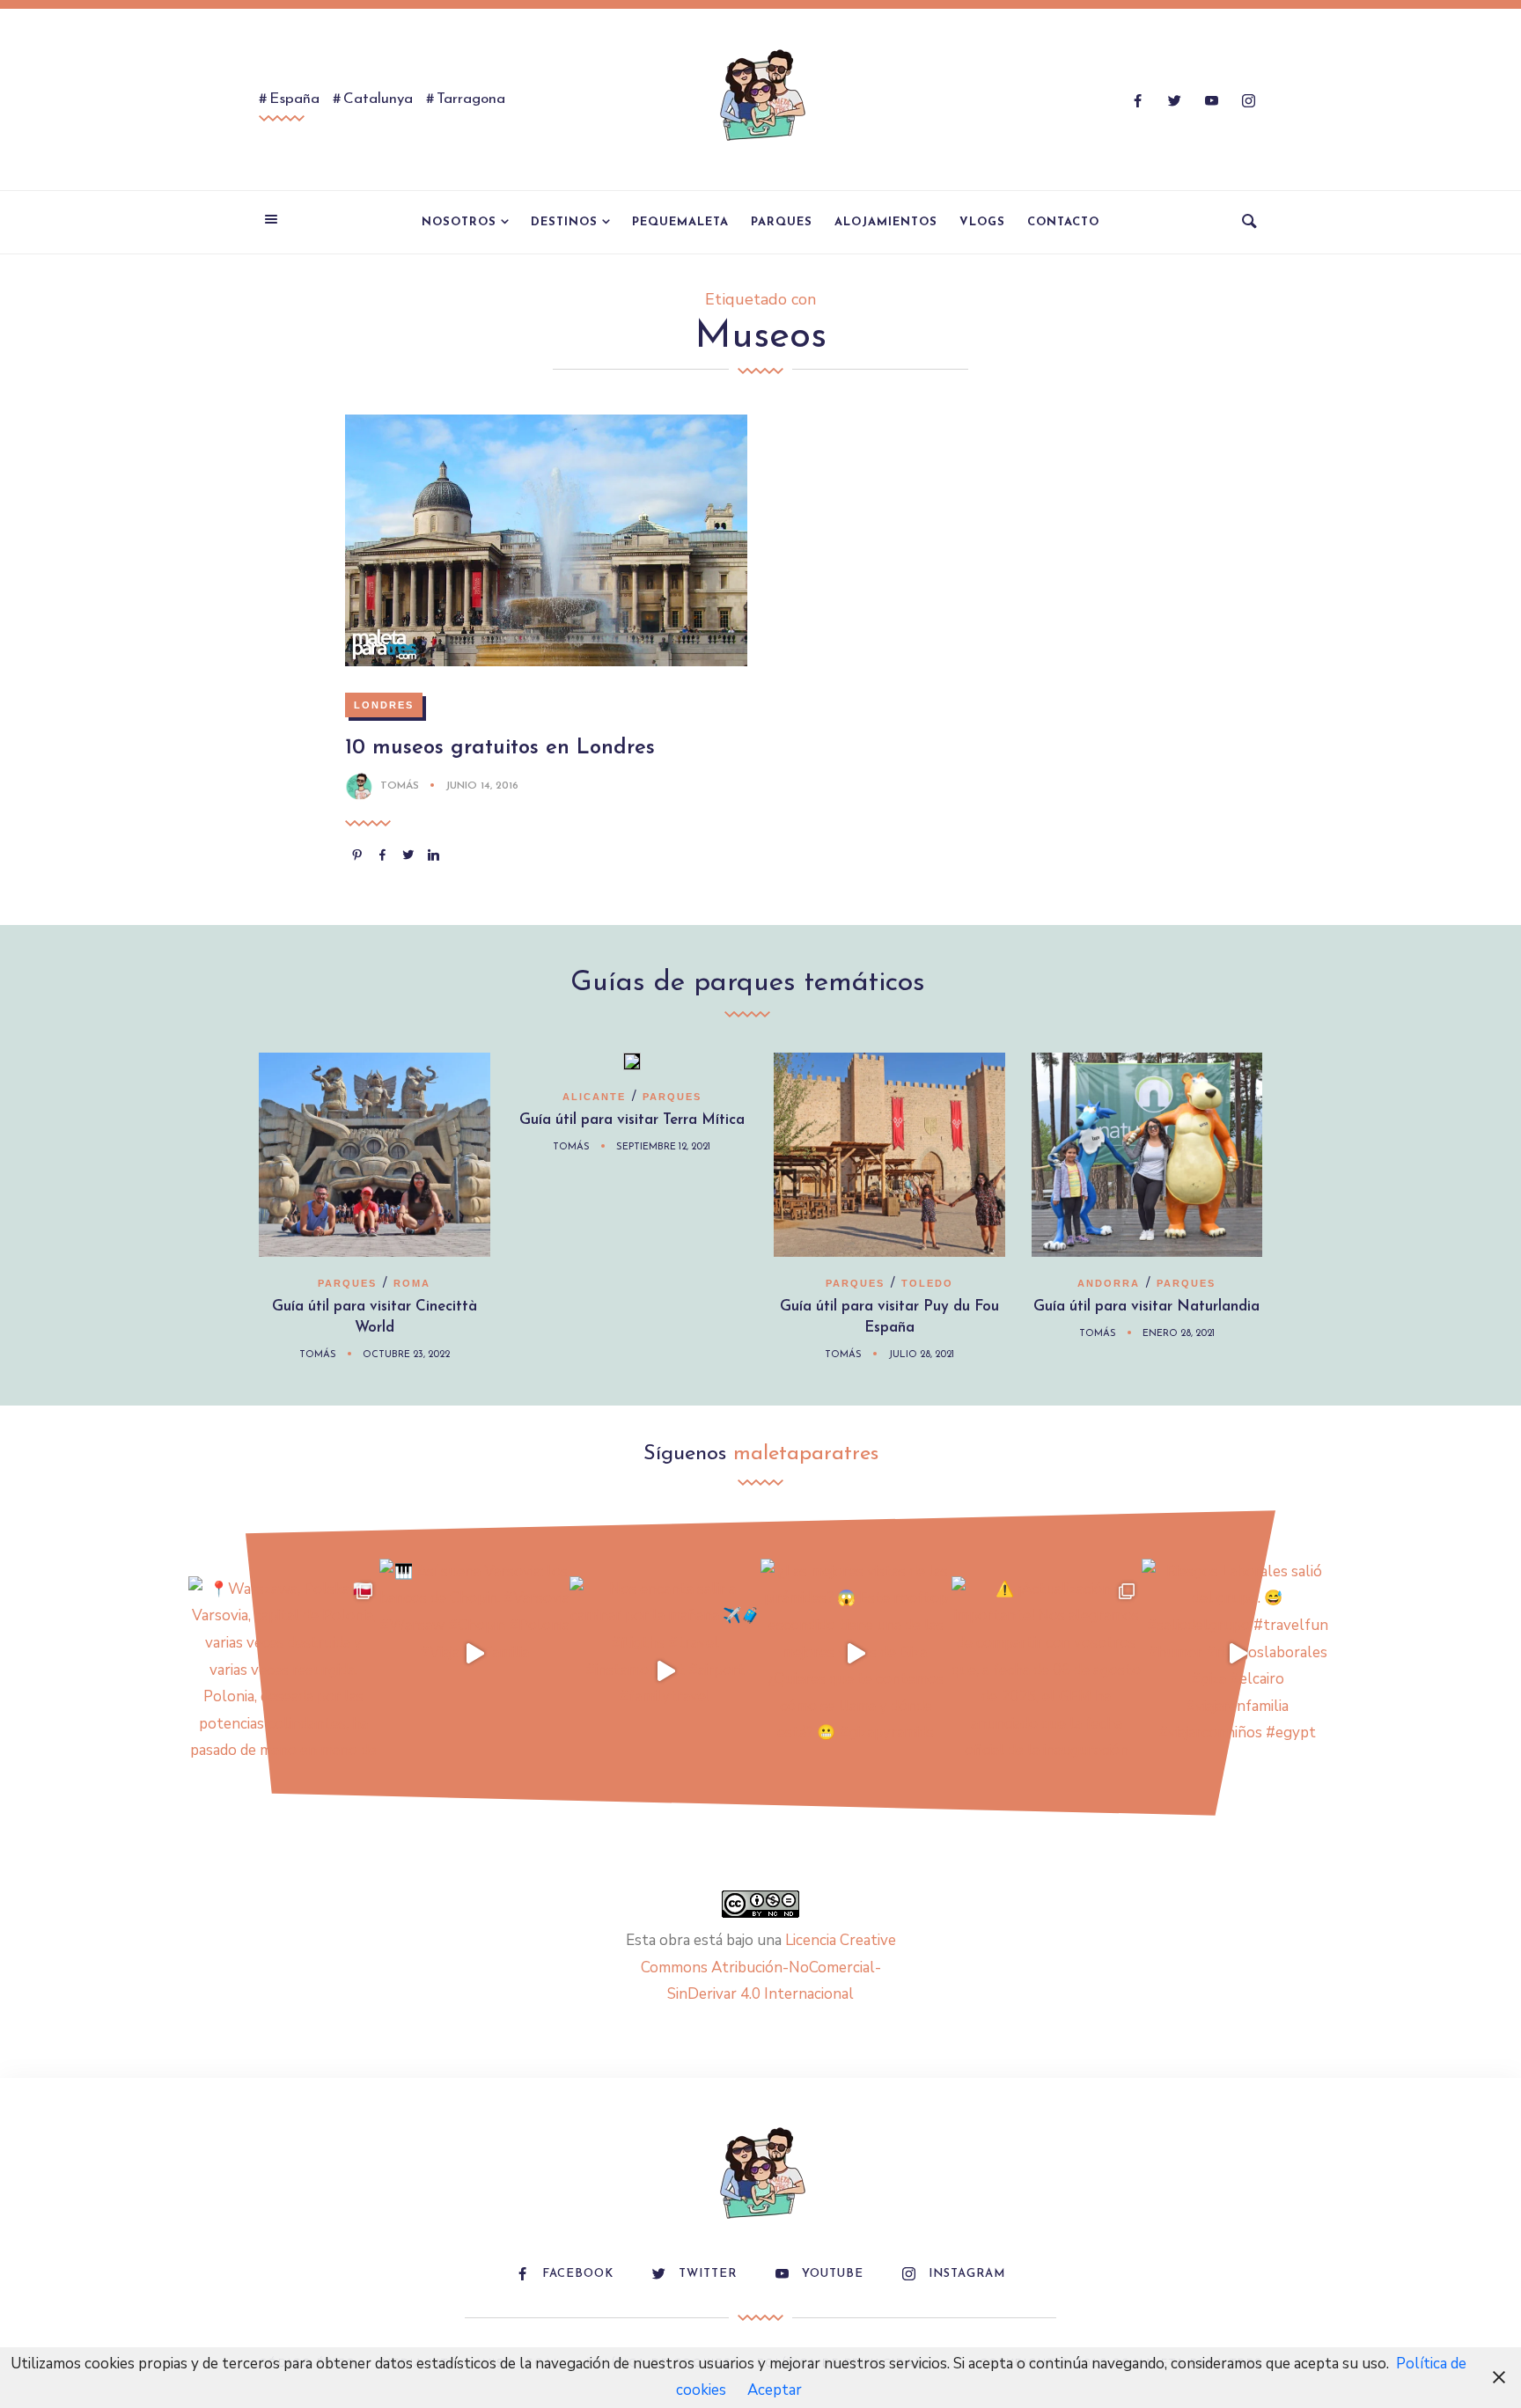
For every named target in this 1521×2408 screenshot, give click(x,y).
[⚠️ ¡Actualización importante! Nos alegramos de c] (1047, 1672)
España (294, 99)
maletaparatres (806, 1454)
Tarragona (471, 99)
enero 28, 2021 (1179, 1334)
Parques (782, 222)
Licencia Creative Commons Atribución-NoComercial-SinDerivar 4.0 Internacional (768, 1967)
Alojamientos (886, 222)
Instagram (967, 2274)
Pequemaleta (680, 222)
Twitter (708, 2274)
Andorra (1109, 1283)
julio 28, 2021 (921, 1355)
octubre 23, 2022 (406, 1355)
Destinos (564, 222)
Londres (384, 705)
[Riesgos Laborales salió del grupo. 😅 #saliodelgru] (1237, 1654)
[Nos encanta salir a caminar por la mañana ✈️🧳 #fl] (665, 1672)
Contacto (1063, 222)
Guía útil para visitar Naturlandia (1146, 1307)
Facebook (578, 2274)
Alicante (594, 1097)
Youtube (833, 2274)
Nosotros (459, 222)
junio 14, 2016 (482, 786)
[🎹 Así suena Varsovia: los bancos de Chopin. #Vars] (475, 1654)
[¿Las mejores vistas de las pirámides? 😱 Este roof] (856, 1654)
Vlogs (982, 222)
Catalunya (378, 99)
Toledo (927, 1283)
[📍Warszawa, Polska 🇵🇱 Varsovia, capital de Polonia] (284, 1672)
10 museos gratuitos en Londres (500, 748)
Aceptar (775, 2390)
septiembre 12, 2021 (663, 1147)
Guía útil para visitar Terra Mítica (632, 1120)
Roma (412, 1283)
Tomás (400, 786)
